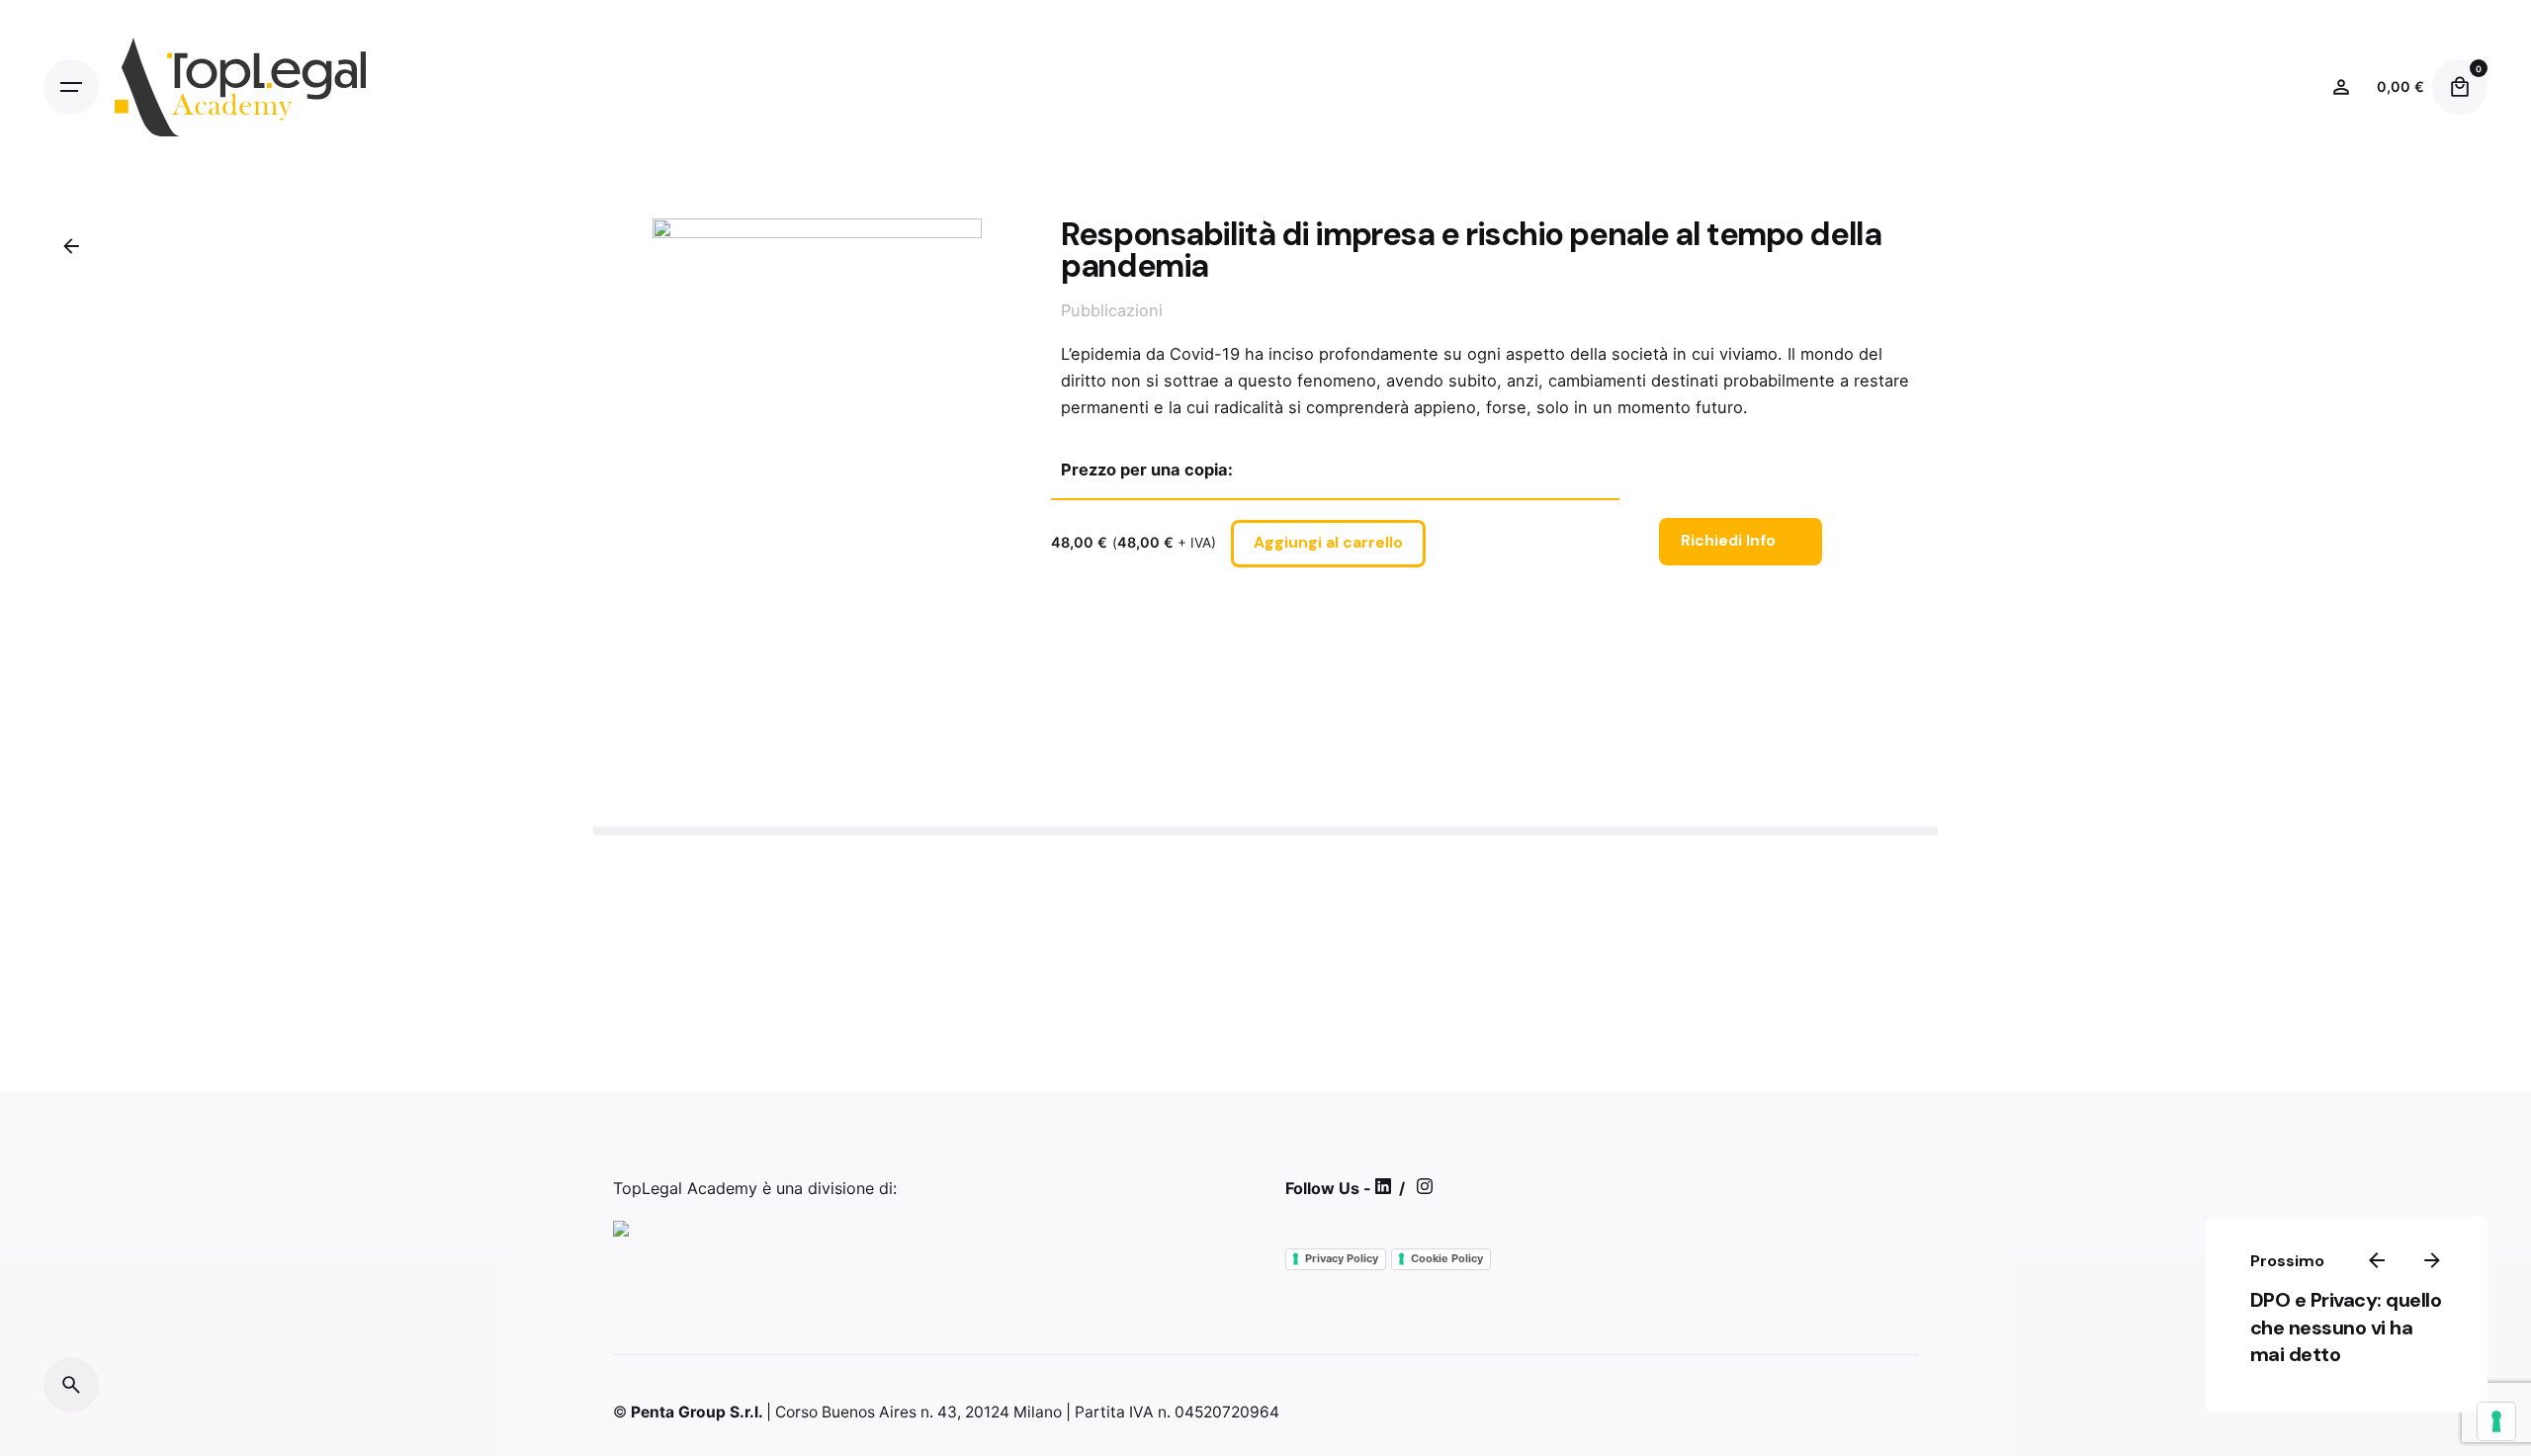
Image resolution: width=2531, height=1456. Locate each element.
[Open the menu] (71, 87)
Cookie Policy (1447, 1258)
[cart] (2460, 87)
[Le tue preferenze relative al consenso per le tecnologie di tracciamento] (2496, 1421)
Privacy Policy (1342, 1258)
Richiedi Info (1728, 541)
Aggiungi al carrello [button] (1328, 543)
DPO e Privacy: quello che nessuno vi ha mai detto (2345, 1327)
